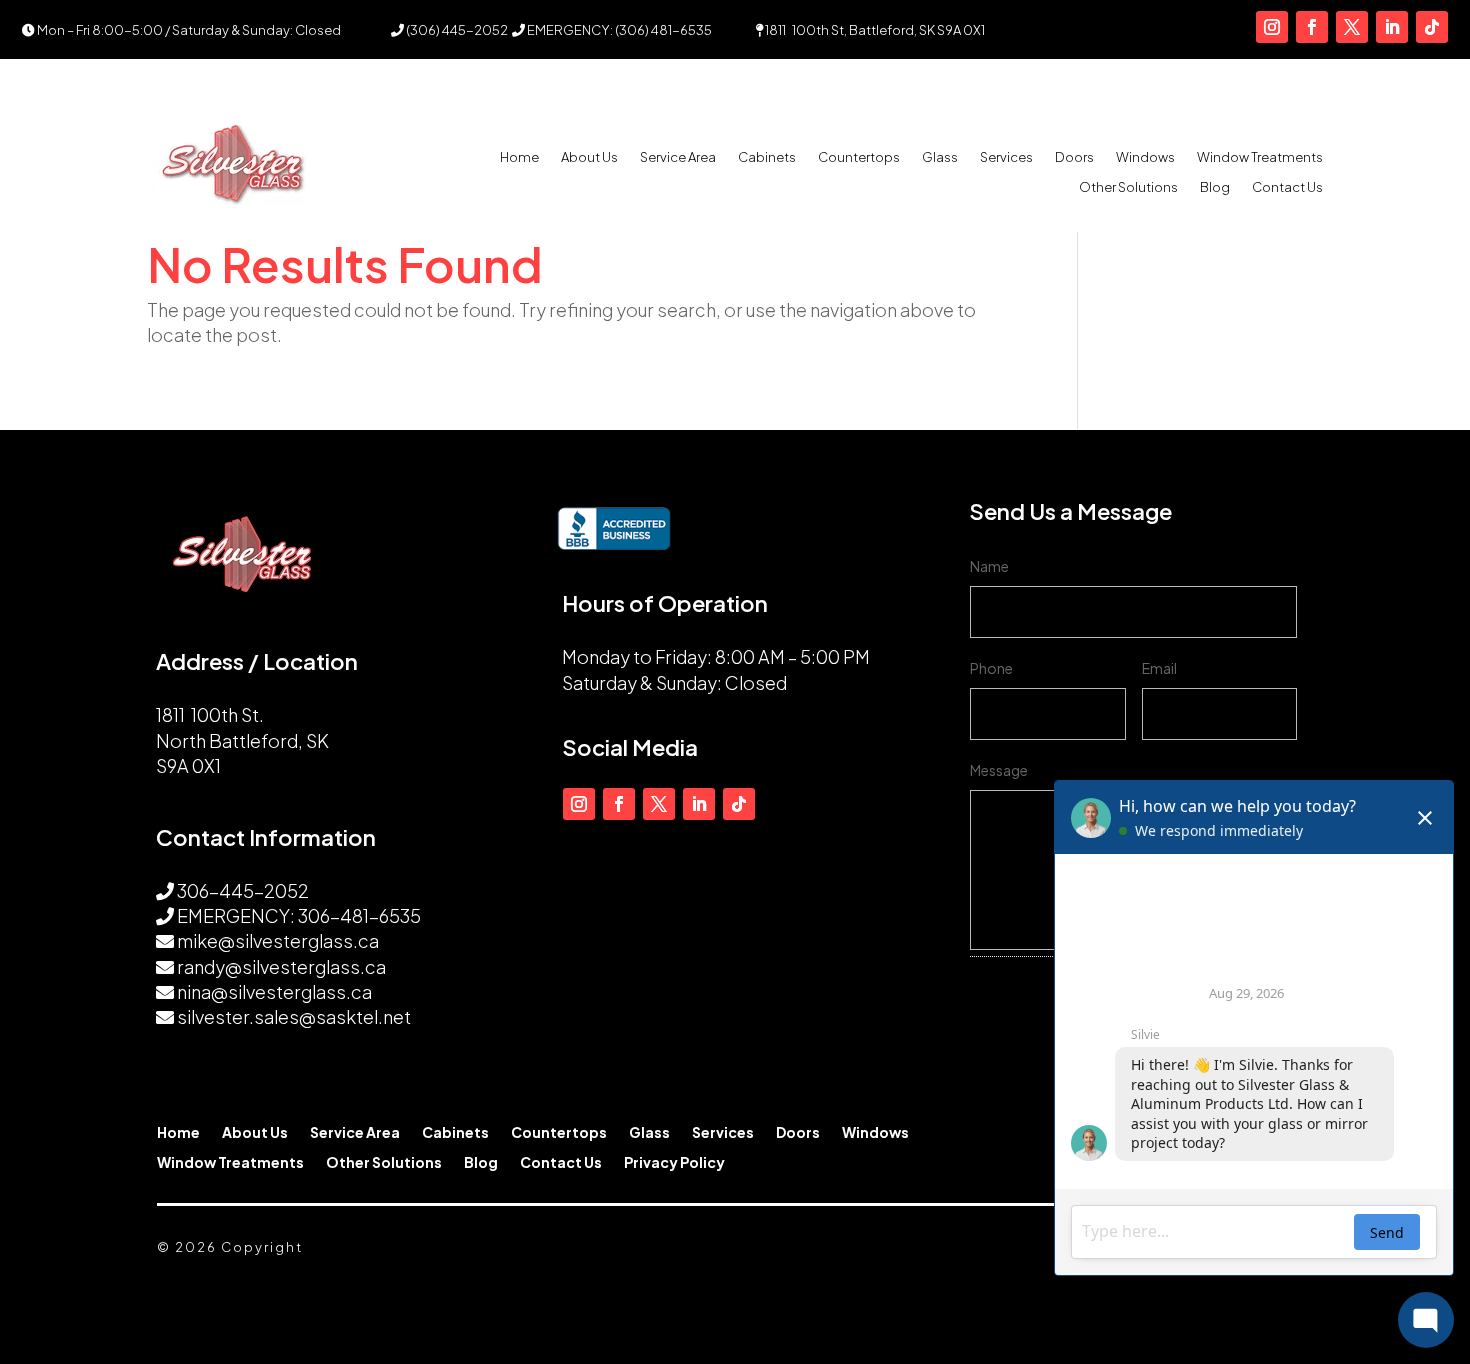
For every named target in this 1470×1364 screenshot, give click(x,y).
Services (1006, 157)
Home (519, 157)
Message (999, 770)
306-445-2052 (243, 890)
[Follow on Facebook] (1312, 27)
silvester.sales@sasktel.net (294, 1016)
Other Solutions (1128, 187)
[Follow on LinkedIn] (1392, 27)
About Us (589, 157)
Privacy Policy (674, 1163)
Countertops (859, 157)
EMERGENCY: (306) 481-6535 (618, 30)
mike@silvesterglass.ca (278, 940)
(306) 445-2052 (456, 30)
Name (989, 566)
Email (1159, 668)
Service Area (678, 157)
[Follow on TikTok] (1432, 27)
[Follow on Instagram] (1272, 27)
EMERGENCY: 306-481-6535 (299, 915)
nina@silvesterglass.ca (274, 991)
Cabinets (767, 157)
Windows (1145, 157)
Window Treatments (1260, 157)
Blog (1215, 187)
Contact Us (1287, 187)
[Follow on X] (1352, 27)
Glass (940, 157)
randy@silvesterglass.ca (281, 966)
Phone (991, 668)
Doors (1074, 157)
